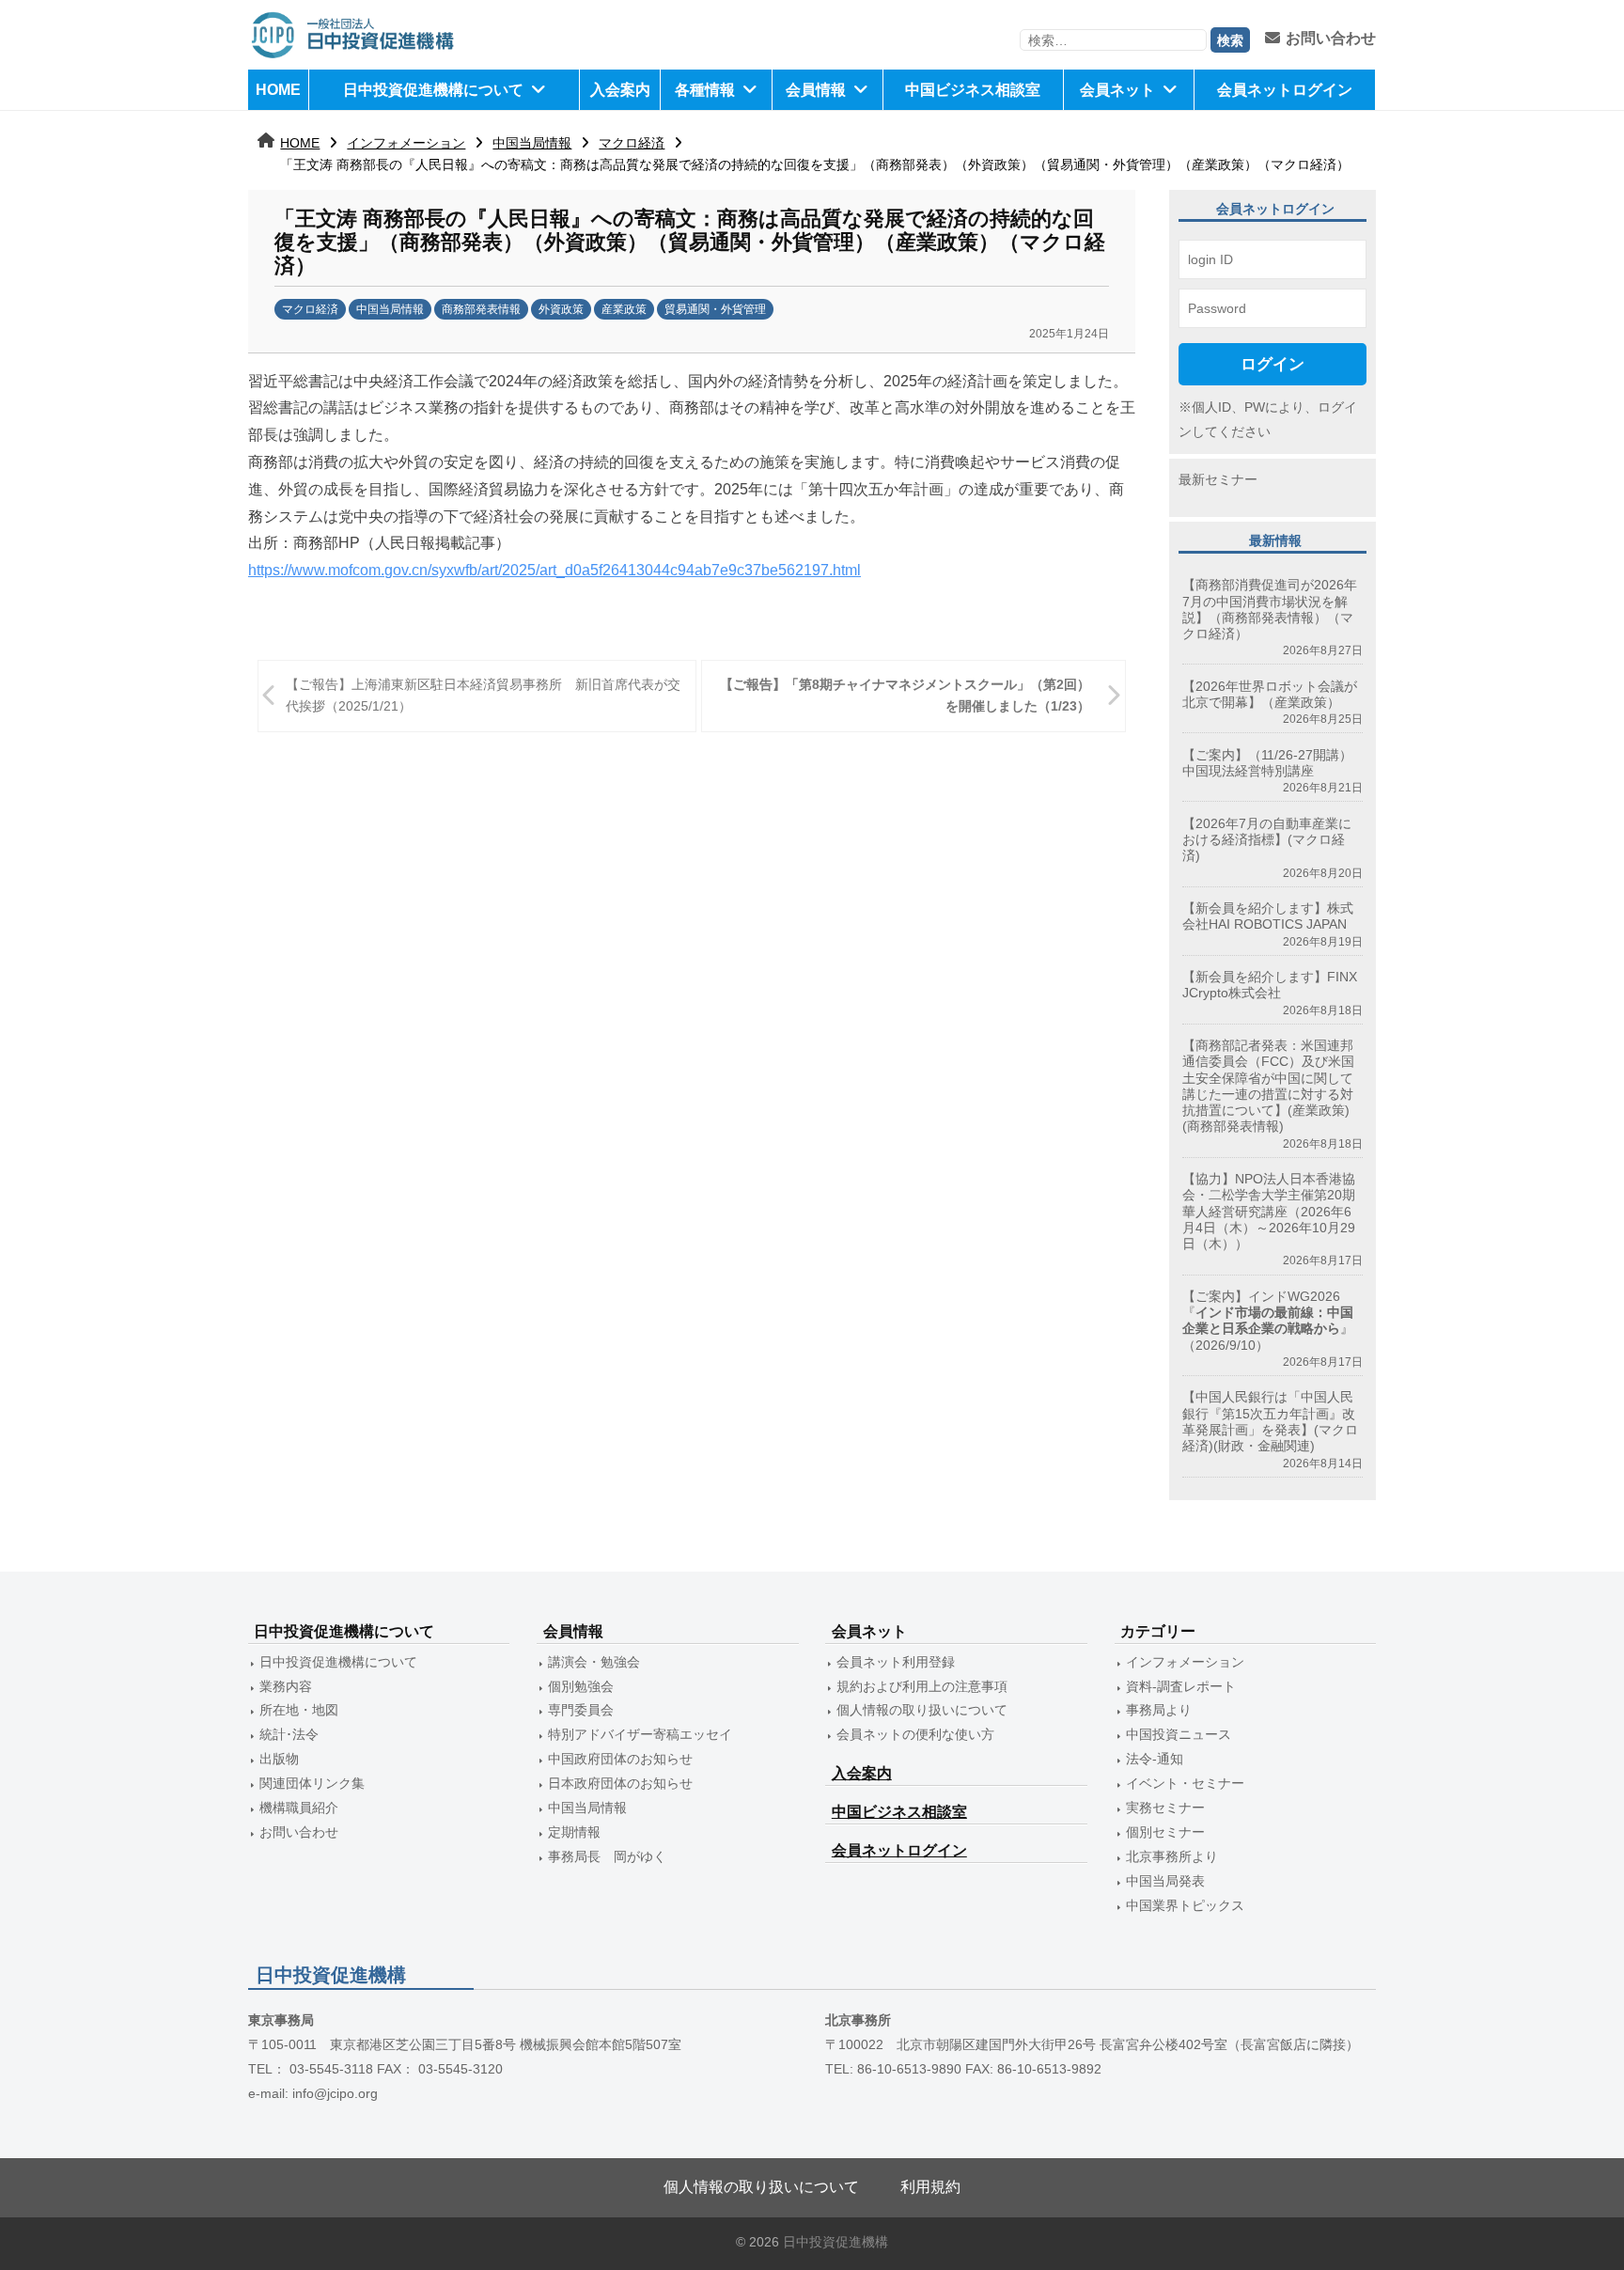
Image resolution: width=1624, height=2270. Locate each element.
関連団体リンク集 (312, 1783)
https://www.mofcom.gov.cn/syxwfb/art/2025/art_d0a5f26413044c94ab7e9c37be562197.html (554, 570)
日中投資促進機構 (835, 2242)
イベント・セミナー (1185, 1783)
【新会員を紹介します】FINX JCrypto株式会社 (1270, 985)
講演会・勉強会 (594, 1662)
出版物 (279, 1759)
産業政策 (624, 309)
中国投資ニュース (1179, 1734)
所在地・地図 (299, 1710)
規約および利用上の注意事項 (922, 1686)
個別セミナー (1165, 1832)
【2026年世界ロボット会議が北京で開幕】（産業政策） (1270, 694)
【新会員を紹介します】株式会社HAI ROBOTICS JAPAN (1268, 916)
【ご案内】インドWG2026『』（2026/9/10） (1268, 1321)
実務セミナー (1165, 1808)
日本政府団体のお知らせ (620, 1783)
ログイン (1273, 364)
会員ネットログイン (1285, 90)
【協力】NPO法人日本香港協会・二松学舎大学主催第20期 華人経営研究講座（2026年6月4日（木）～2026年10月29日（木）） (1269, 1211)
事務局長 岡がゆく (607, 1856)
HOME (278, 90)
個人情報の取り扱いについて (922, 1710)
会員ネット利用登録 (896, 1662)
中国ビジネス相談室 (973, 90)
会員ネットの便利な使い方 (915, 1734)
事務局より (1159, 1710)
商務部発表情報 (481, 309)
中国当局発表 (1165, 1881)
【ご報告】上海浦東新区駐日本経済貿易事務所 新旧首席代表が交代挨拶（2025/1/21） (483, 695)
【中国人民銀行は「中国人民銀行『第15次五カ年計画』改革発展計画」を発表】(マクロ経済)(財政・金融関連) (1270, 1421)
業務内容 (286, 1686)
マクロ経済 (632, 143)
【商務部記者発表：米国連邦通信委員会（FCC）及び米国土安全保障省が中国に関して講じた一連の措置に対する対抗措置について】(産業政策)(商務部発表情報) (1268, 1086)
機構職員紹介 (299, 1808)
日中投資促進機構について (433, 90)
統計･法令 (289, 1734)
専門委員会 (581, 1710)
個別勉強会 (581, 1686)
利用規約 (930, 2187)
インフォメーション (406, 143)
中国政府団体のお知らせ (620, 1759)
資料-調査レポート (1181, 1686)
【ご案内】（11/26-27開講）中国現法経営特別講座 (1267, 763)
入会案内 (620, 90)
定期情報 (574, 1832)
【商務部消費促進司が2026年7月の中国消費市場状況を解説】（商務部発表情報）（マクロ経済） (1270, 609)
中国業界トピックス (1185, 1905)
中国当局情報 (532, 143)
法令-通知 (1155, 1759)
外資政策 (561, 309)
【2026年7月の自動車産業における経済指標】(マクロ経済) (1267, 840)
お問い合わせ (1331, 38)
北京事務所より (1172, 1856)
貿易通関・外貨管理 (715, 309)
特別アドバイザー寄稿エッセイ (640, 1734)
